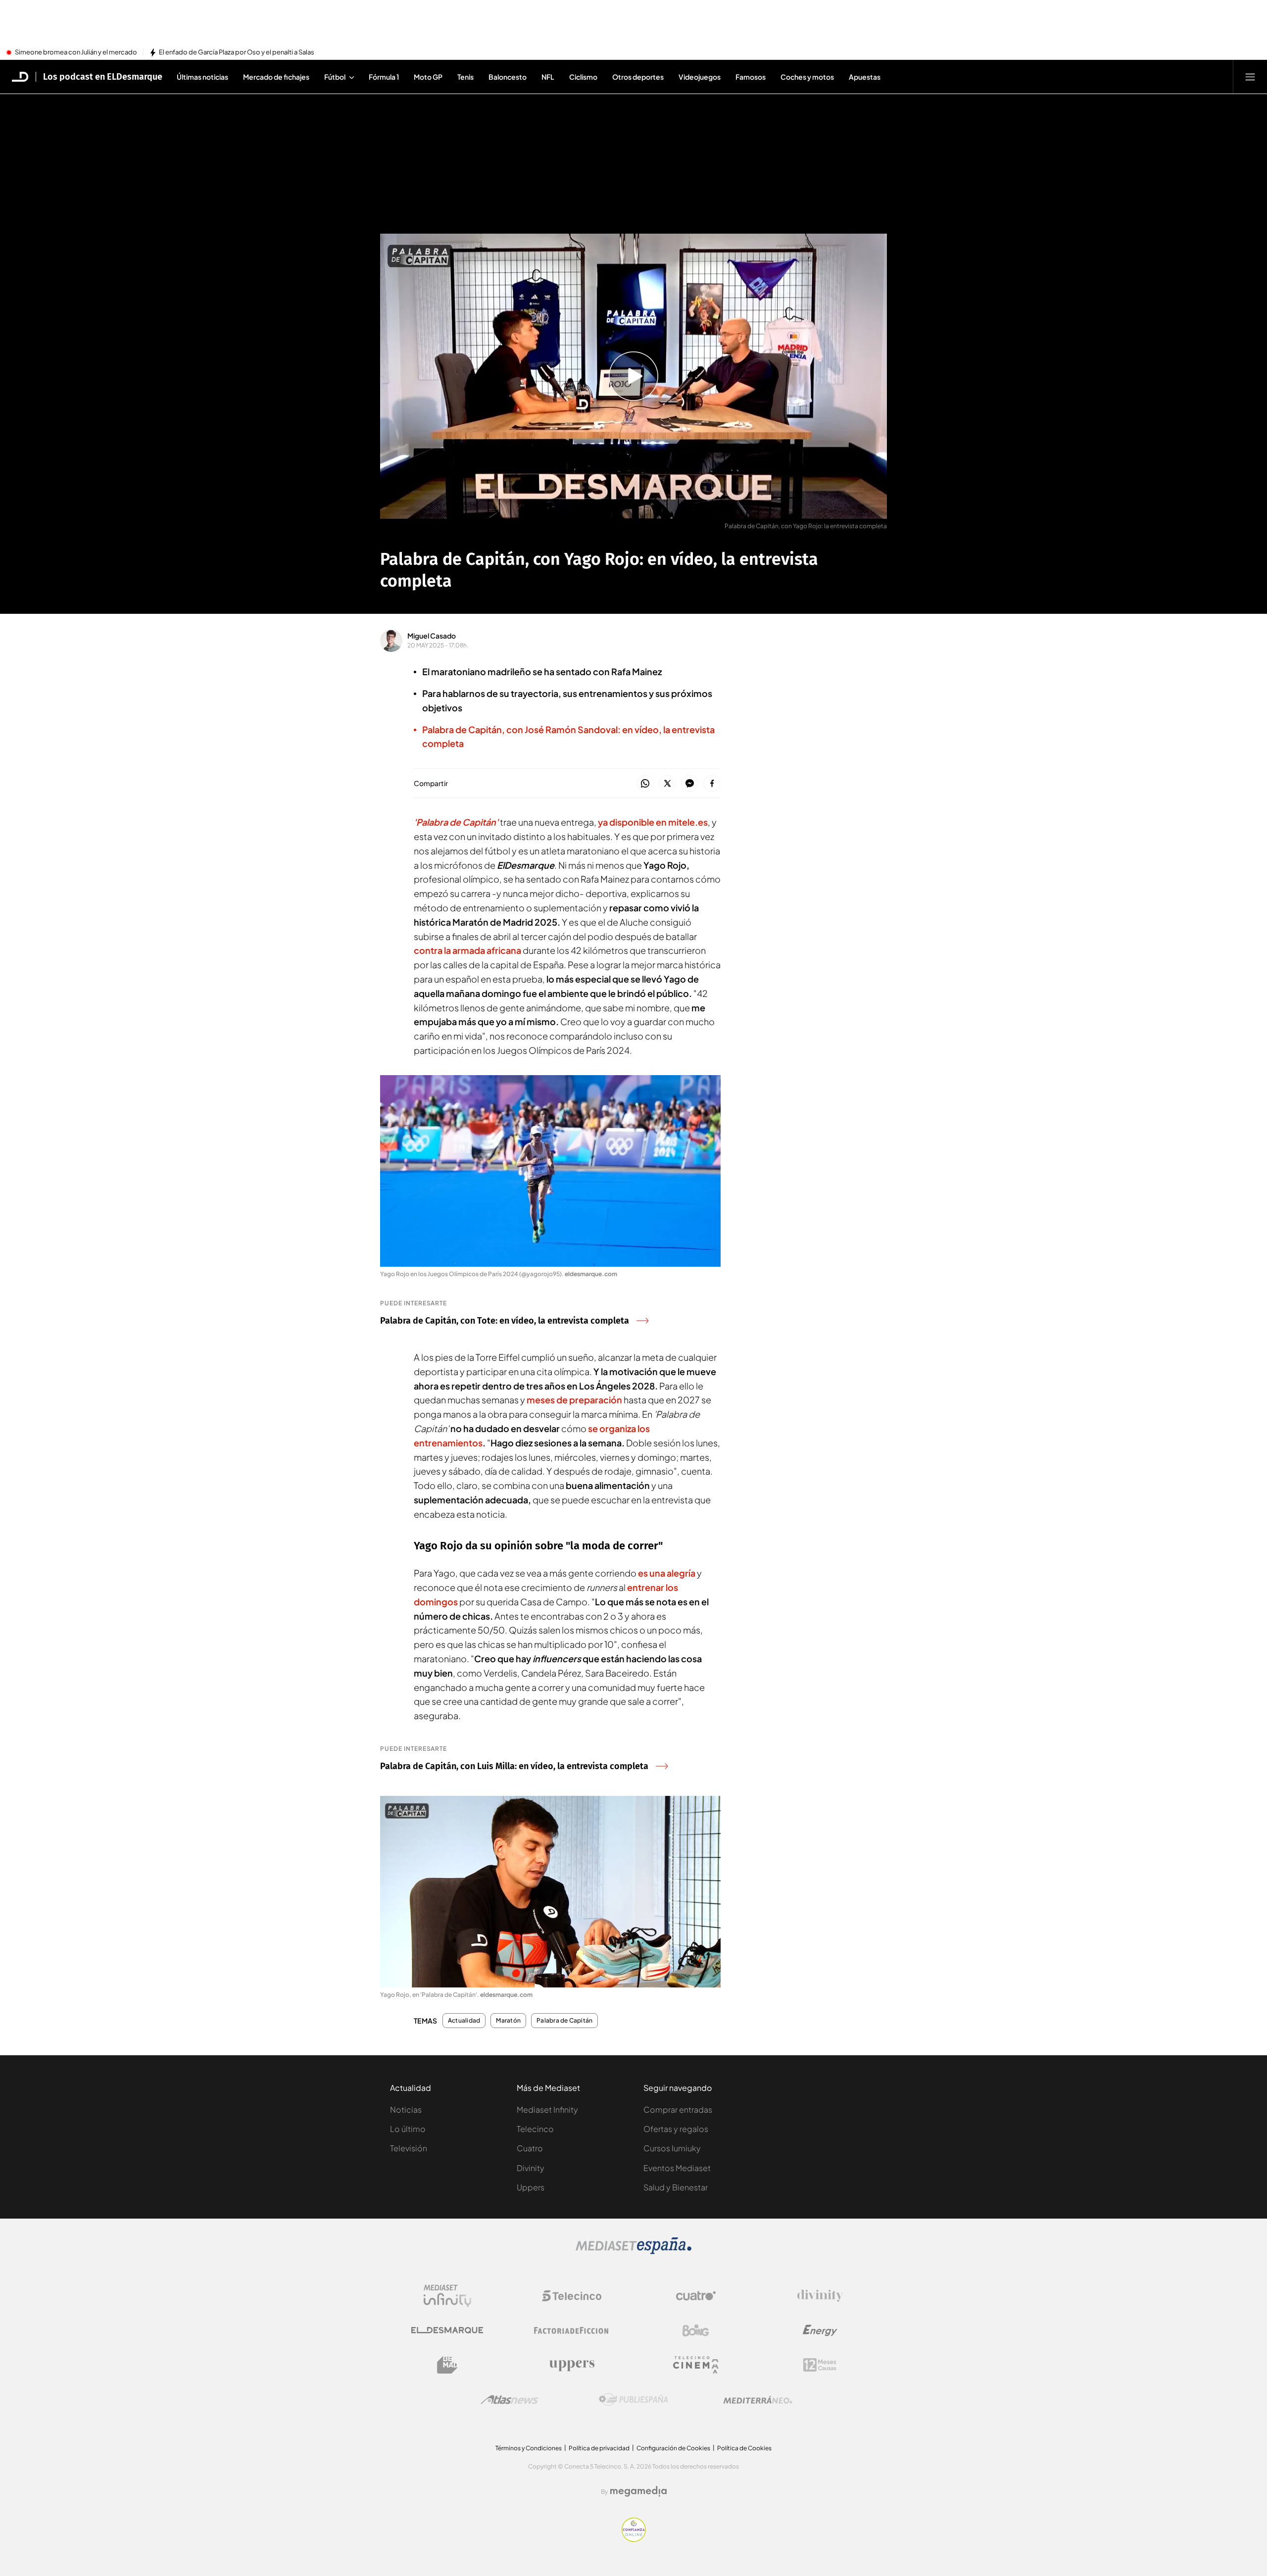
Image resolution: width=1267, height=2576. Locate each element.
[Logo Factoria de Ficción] (572, 2330)
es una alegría (667, 1573)
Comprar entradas (678, 2109)
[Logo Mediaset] (633, 2251)
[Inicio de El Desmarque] (20, 77)
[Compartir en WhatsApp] (645, 784)
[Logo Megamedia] (638, 2491)
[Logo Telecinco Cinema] (696, 2365)
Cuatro (530, 2148)
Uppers (531, 2187)
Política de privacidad (599, 2448)
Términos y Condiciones (529, 2448)
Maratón (508, 2021)
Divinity (531, 2168)
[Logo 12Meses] (820, 2365)
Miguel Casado (432, 636)
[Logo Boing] (696, 2330)
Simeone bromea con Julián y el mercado (76, 52)
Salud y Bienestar (676, 2187)
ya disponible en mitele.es (653, 822)
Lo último (408, 2129)
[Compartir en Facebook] (712, 784)
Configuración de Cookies (673, 2448)
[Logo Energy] (820, 2330)
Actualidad (464, 2021)
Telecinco (535, 2129)
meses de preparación (574, 1400)
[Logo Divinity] (820, 2296)
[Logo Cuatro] (696, 2296)
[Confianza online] (634, 2539)
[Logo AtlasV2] (510, 2400)
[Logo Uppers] (572, 2365)
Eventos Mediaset (677, 2168)
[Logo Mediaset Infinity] (447, 2296)
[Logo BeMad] (447, 2365)
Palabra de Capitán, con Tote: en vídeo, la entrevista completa (505, 1321)
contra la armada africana (467, 950)
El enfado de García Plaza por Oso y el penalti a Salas (237, 52)
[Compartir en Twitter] (667, 784)
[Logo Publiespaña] (633, 2400)
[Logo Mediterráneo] (758, 2400)
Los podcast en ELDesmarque (103, 77)
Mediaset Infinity (547, 2109)
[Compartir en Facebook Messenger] (690, 784)
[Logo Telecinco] (572, 2296)
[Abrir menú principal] (1250, 77)
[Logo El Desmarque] (447, 2330)
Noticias (406, 2109)
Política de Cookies (744, 2448)
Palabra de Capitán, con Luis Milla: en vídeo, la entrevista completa (514, 1766)
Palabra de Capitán (564, 2021)
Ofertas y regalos (676, 2129)
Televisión (409, 2148)
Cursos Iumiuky (672, 2148)
